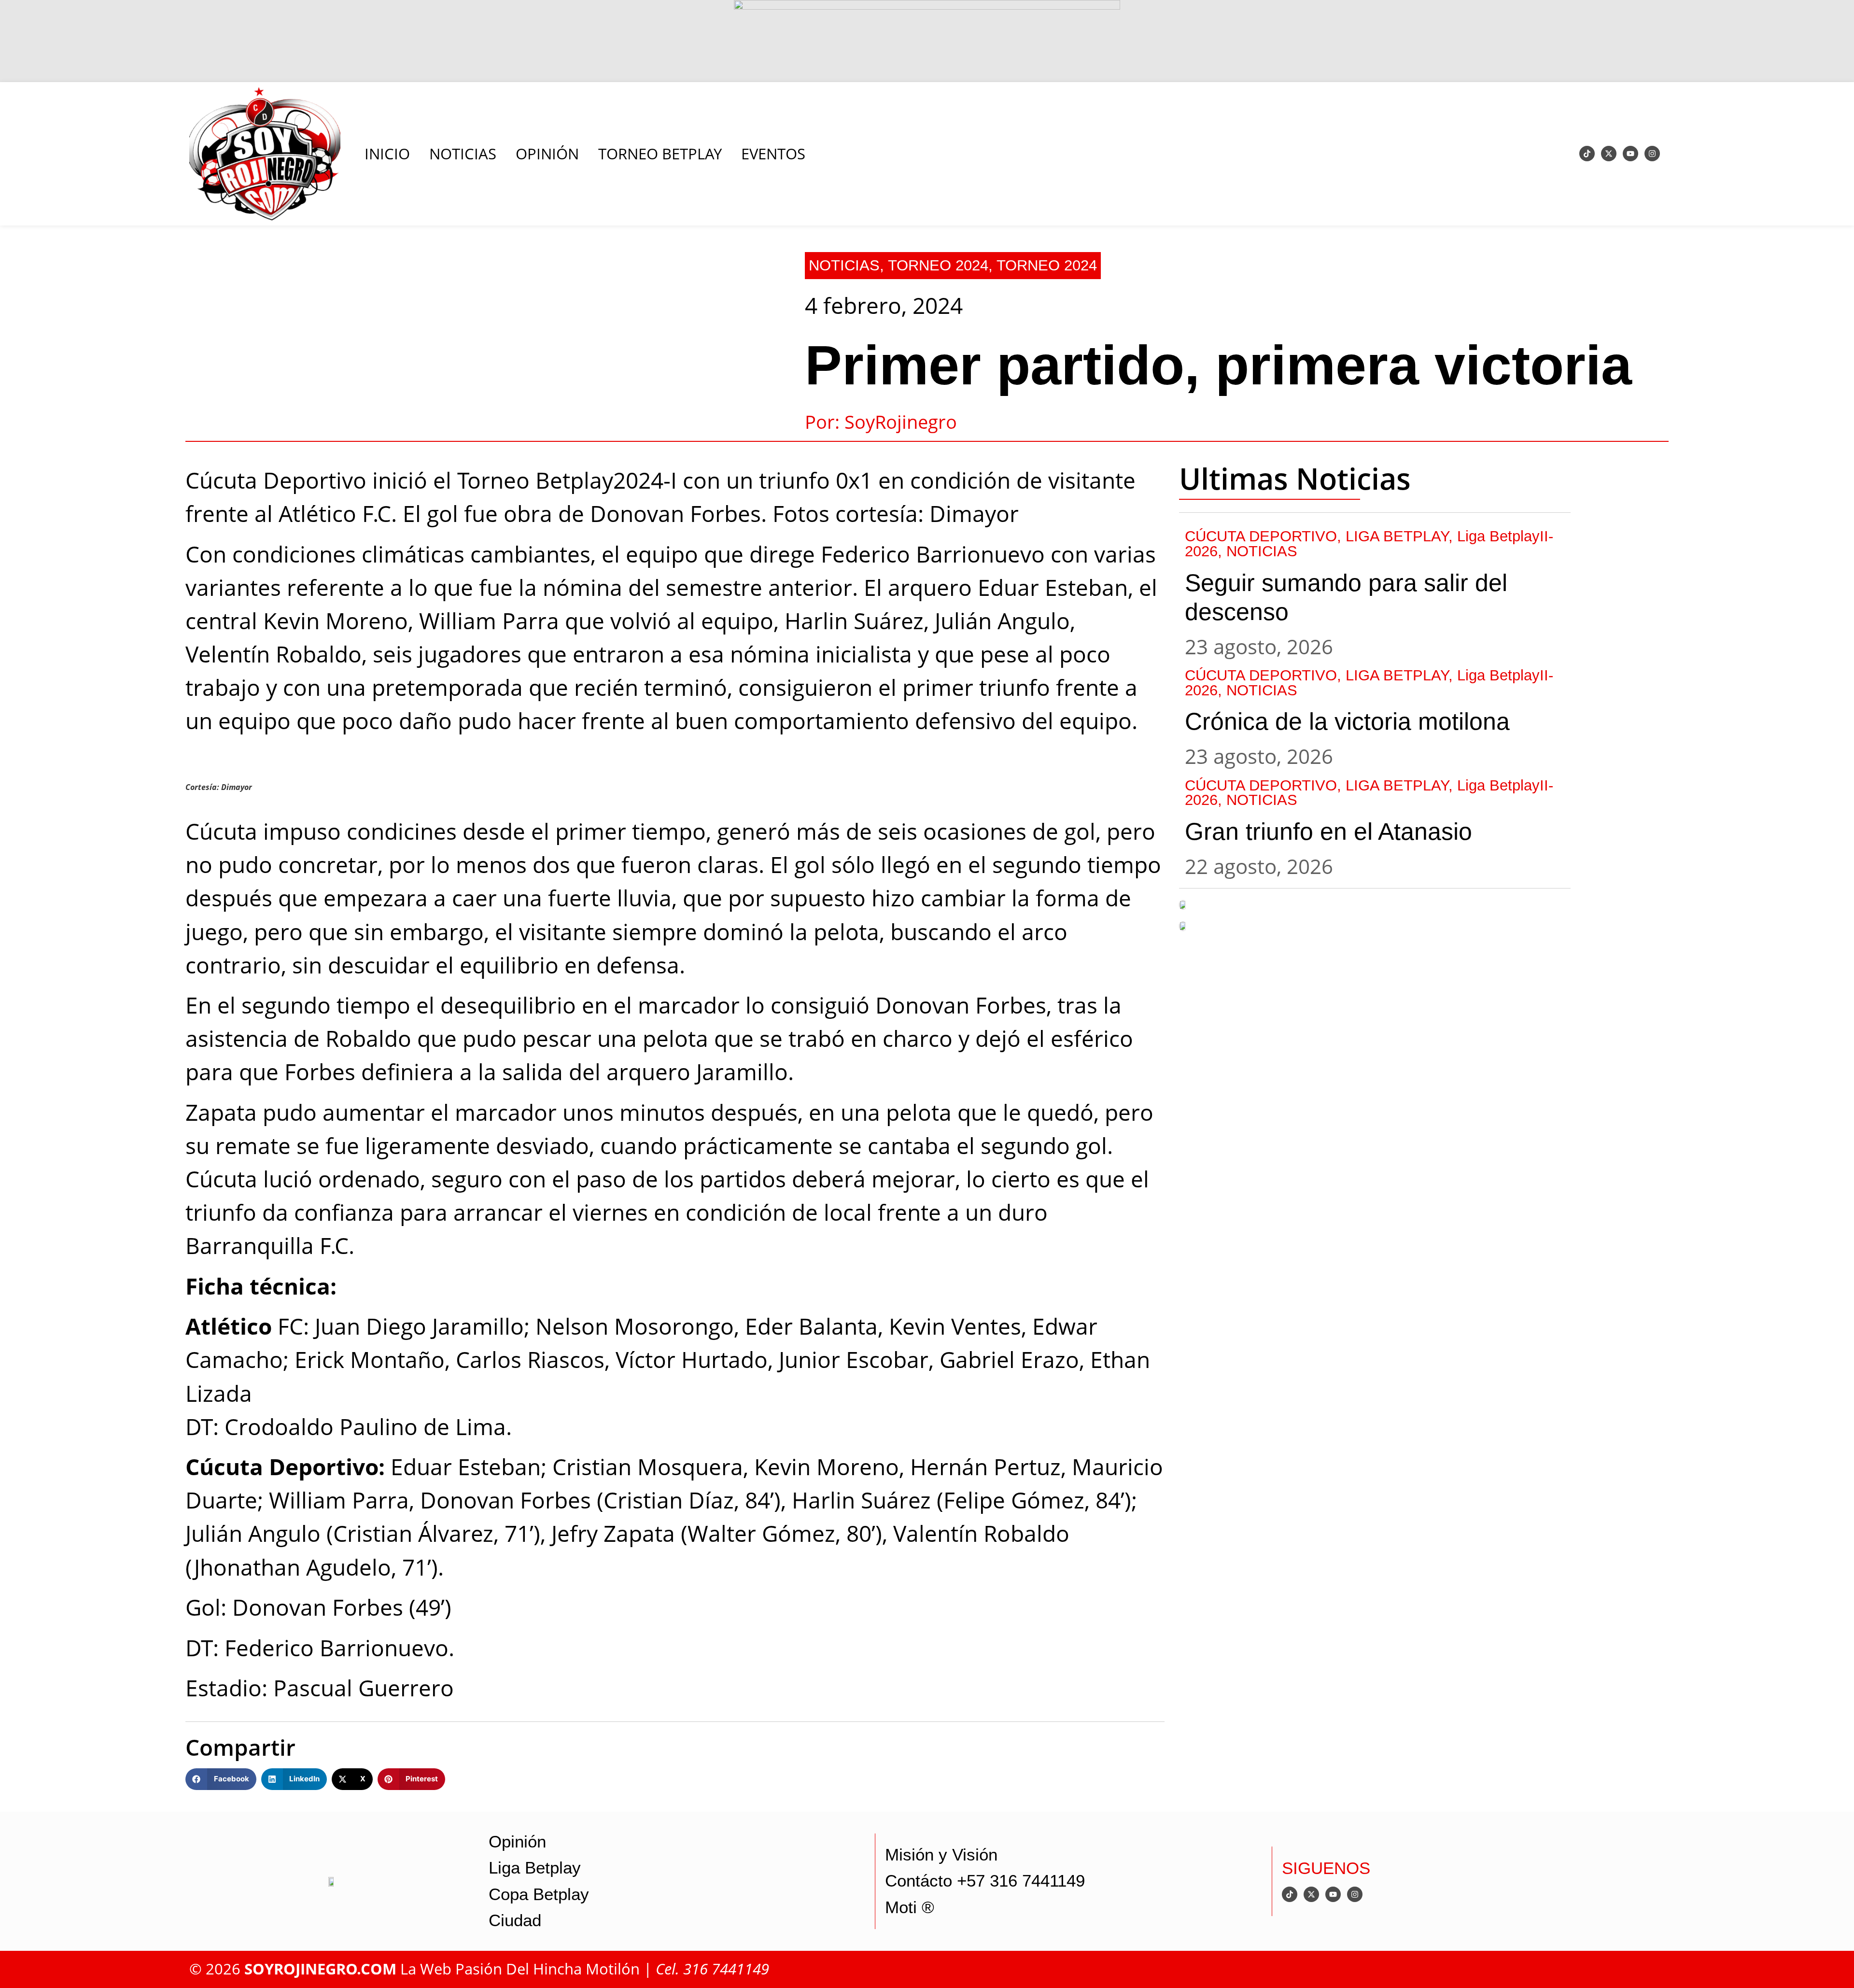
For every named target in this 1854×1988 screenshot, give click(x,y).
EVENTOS (773, 154)
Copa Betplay (539, 1894)
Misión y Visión (941, 1855)
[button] (221, 1779)
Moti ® (910, 1907)
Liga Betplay (535, 1868)
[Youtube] (1630, 154)
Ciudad (515, 1920)
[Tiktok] (1587, 154)
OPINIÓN (547, 154)
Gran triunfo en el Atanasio (1328, 832)
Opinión (517, 1842)
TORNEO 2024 (938, 265)
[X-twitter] (1609, 154)
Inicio (387, 154)
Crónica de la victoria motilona (1347, 721)
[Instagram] (1652, 154)
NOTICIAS (463, 154)
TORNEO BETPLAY (660, 154)
